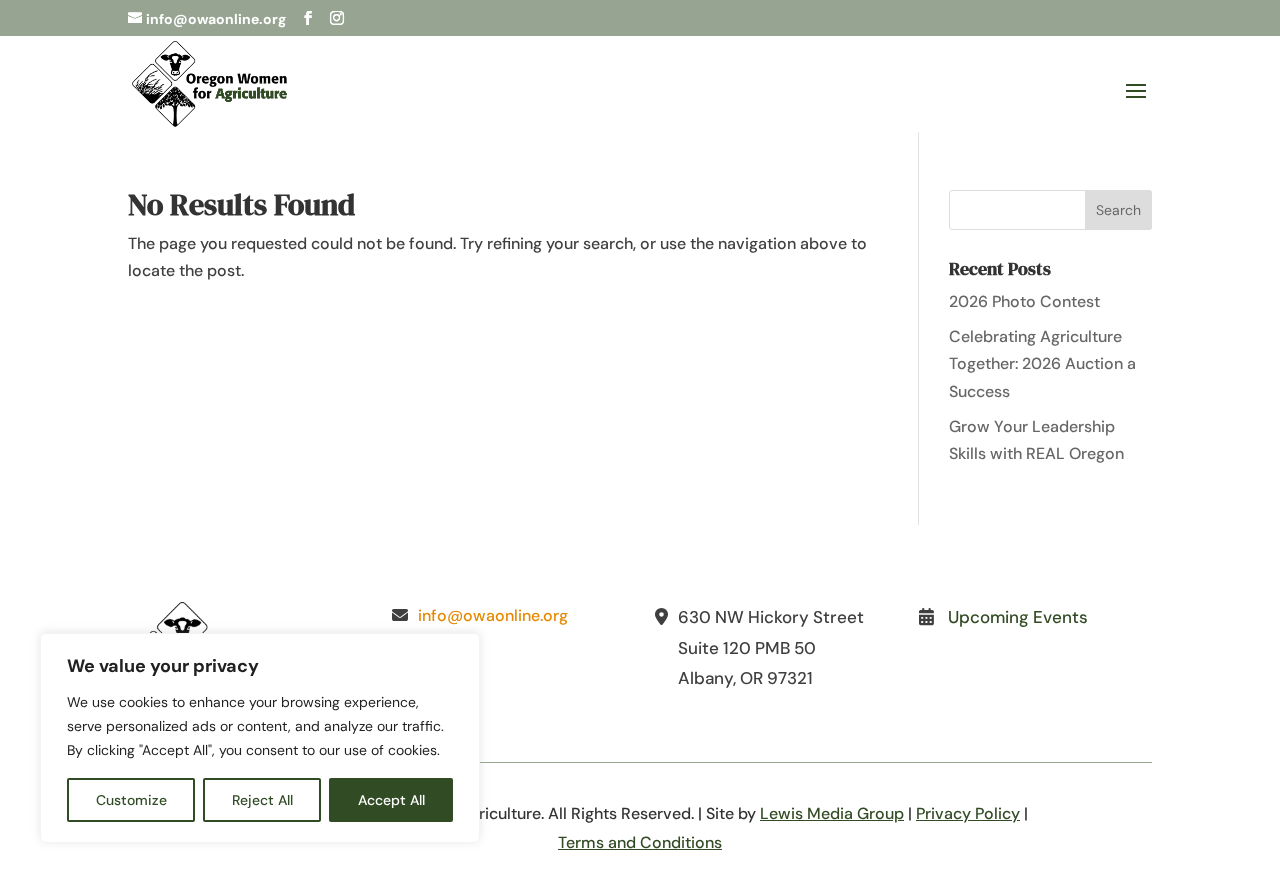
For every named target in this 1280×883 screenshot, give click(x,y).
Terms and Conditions (640, 842)
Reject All (262, 800)
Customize (131, 800)
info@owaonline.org (493, 615)
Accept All (391, 800)
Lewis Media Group (832, 813)
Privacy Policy (968, 813)
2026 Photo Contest (1024, 301)
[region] (260, 738)
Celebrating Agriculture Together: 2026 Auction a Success (1042, 363)
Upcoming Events (1018, 617)
